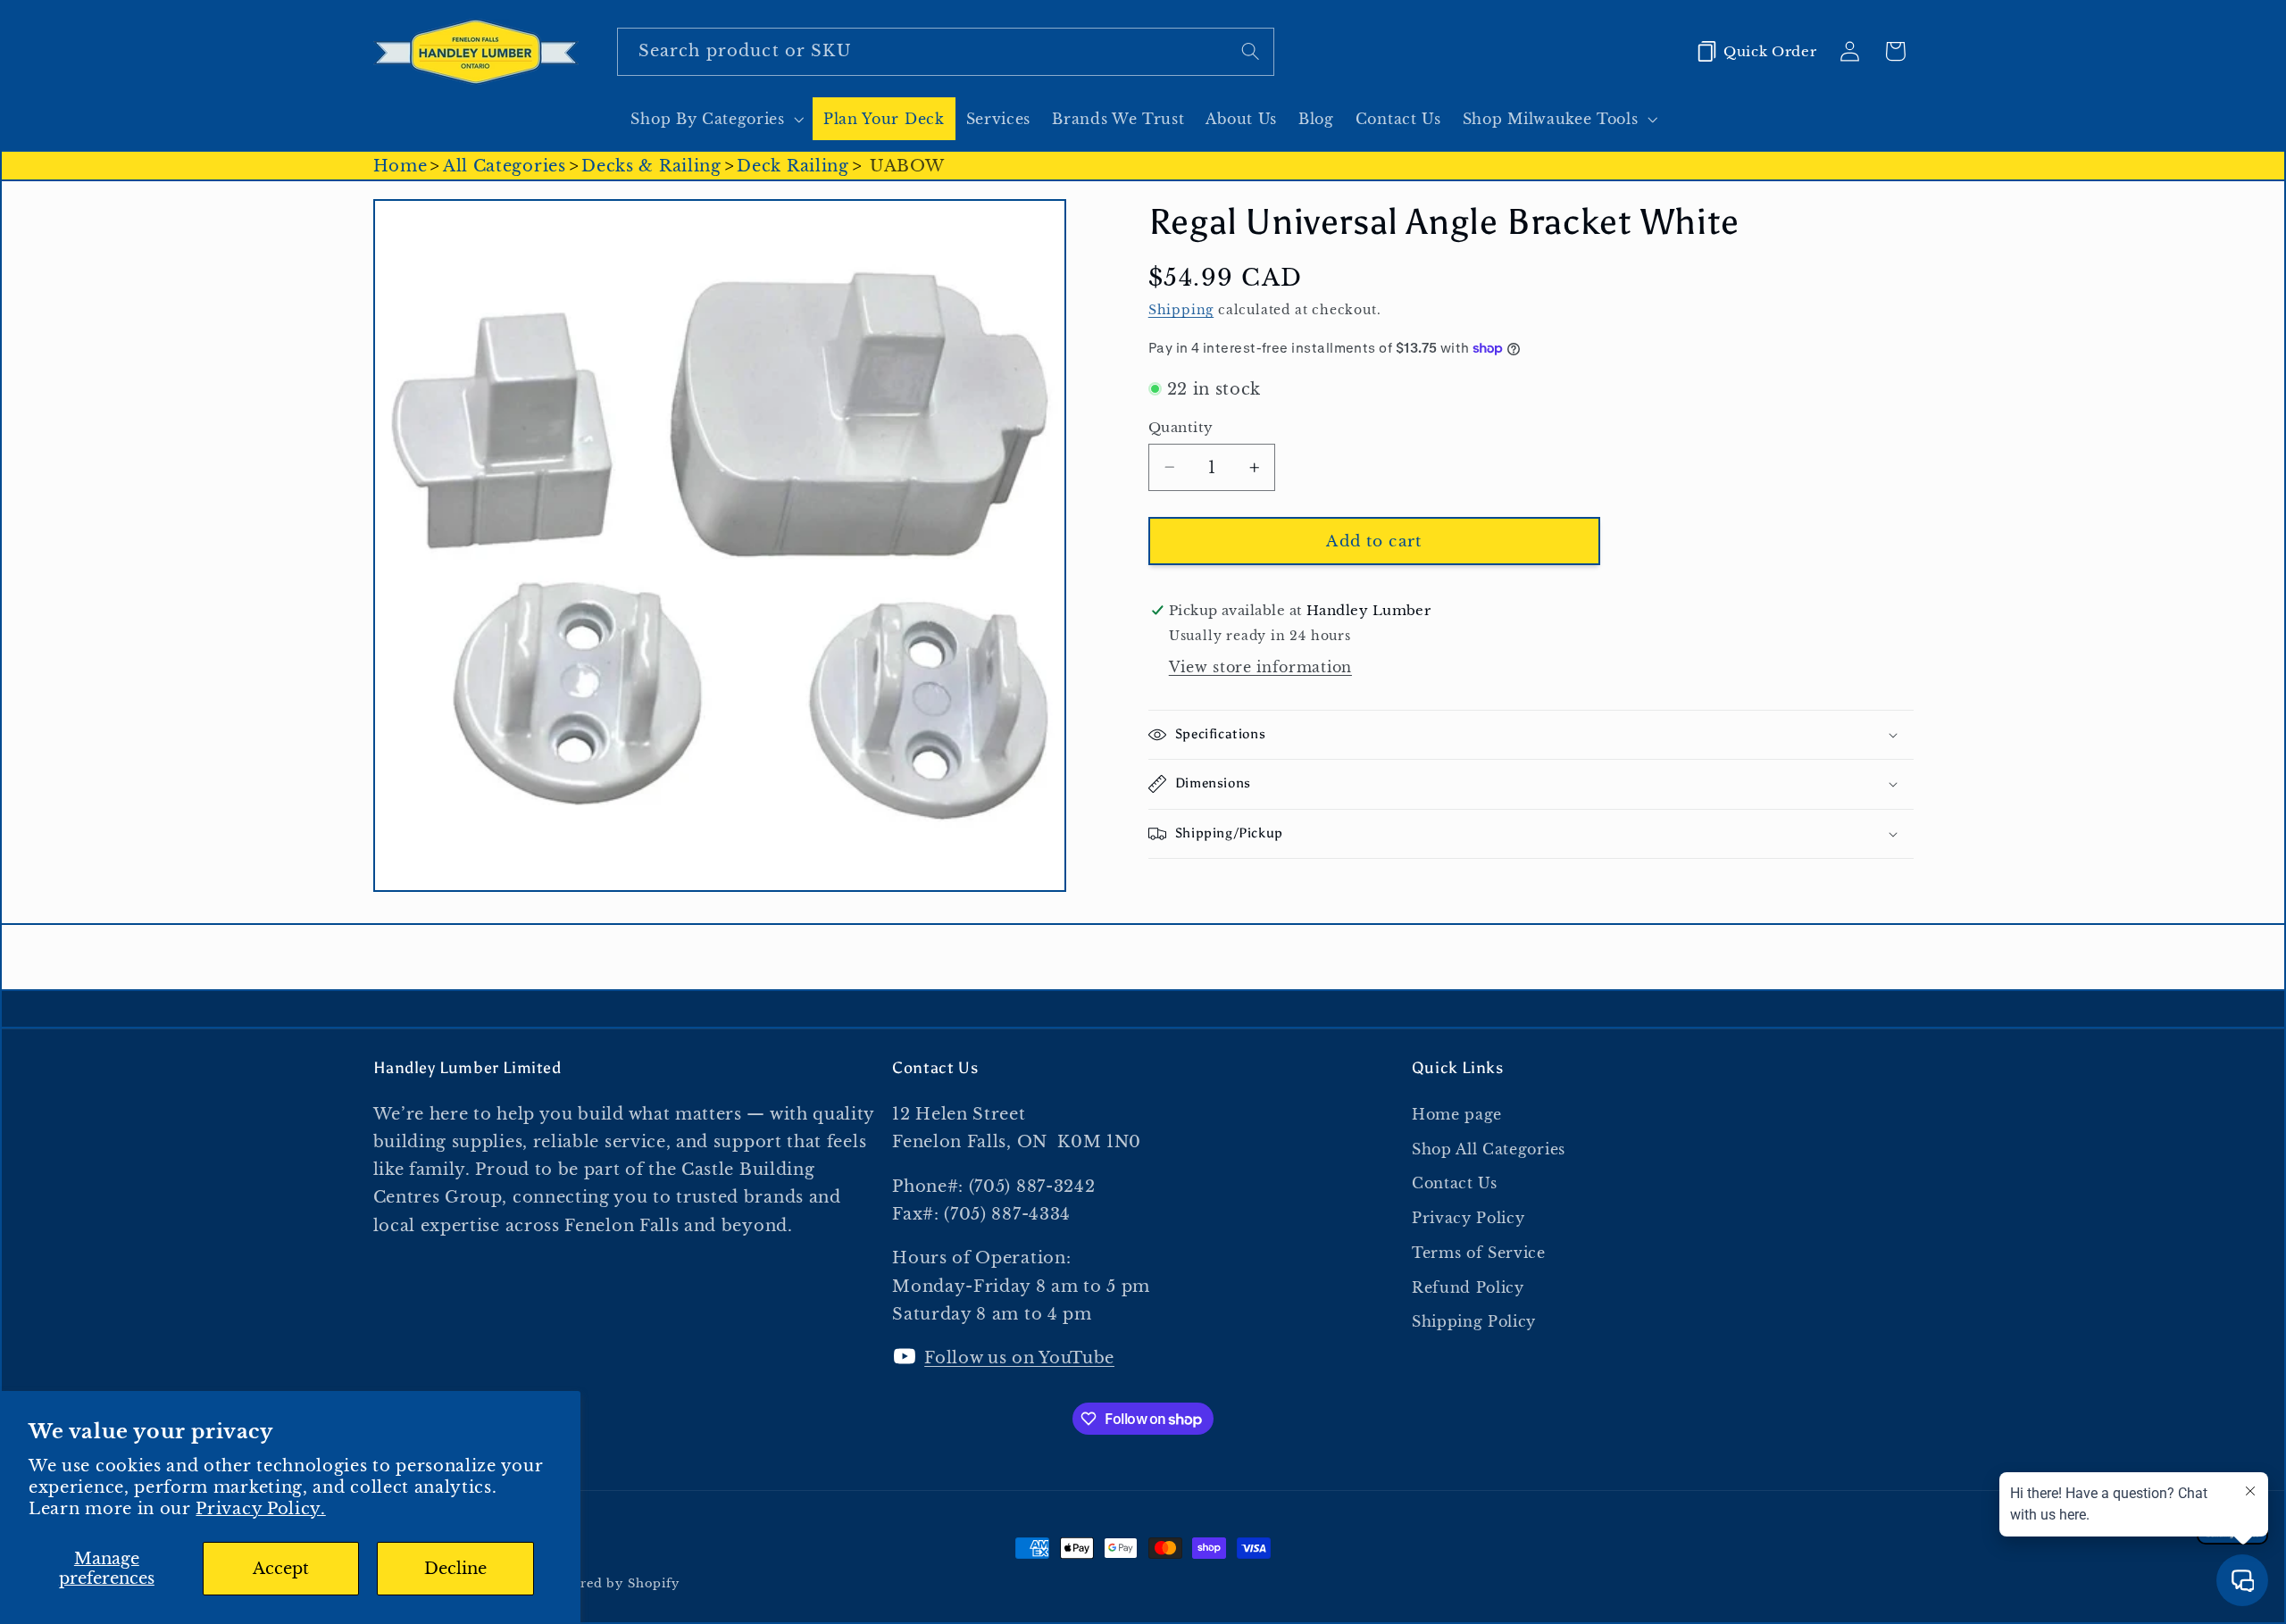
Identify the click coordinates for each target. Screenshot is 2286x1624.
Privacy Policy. (260, 1508)
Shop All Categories (1489, 1149)
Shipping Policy (1474, 1321)
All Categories (505, 166)
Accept (281, 1568)
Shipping (1181, 310)
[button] (716, 119)
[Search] (1251, 51)
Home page (1457, 1114)
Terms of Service (1479, 1253)
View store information (1260, 667)
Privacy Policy (1468, 1218)
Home (400, 166)
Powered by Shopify (613, 1583)
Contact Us (1455, 1183)
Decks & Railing (651, 166)
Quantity (1181, 427)
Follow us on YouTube (1019, 1357)
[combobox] (946, 52)
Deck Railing (793, 166)
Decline (455, 1568)
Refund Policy (1468, 1287)
